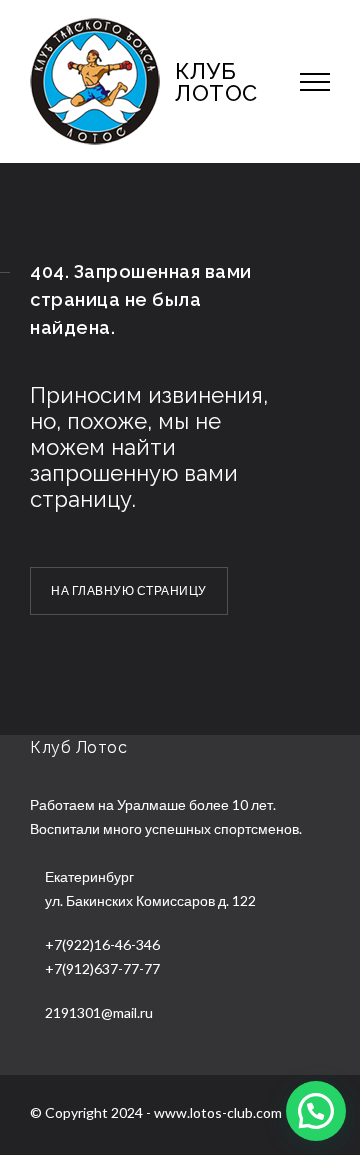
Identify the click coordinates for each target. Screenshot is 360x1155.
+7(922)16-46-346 (102, 944)
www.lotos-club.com (218, 1112)
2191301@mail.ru (99, 1012)
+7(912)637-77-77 (102, 968)
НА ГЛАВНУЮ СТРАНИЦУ (129, 590)
